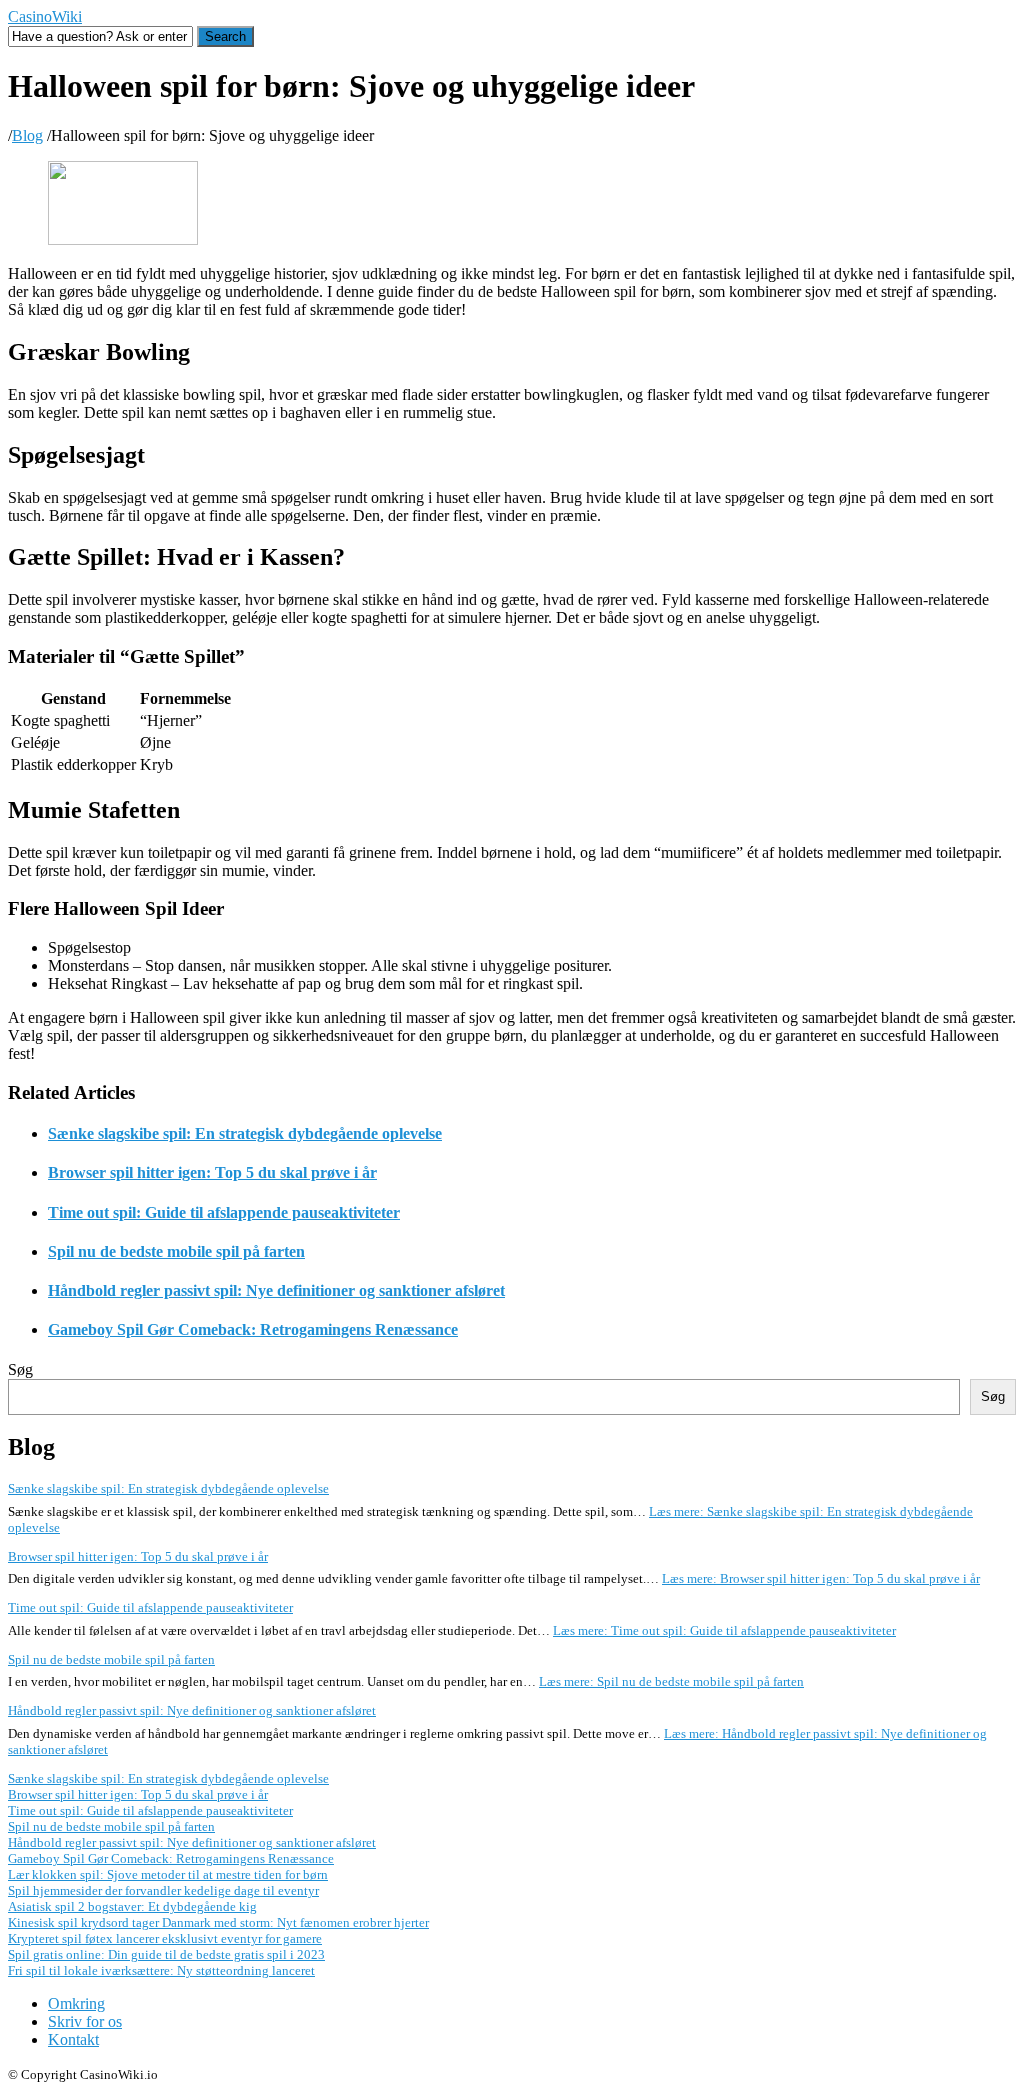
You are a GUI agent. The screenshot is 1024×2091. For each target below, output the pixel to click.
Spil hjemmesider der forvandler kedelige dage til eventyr (163, 1890)
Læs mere (821, 1578)
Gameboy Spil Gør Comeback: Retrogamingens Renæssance (253, 1329)
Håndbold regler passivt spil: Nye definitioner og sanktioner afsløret (276, 1290)
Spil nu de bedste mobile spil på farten (176, 1251)
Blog (27, 135)
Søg (20, 1369)
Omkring (76, 2003)
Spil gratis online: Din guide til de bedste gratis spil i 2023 (166, 1954)
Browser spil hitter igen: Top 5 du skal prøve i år (212, 1172)
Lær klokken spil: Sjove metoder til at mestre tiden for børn (168, 1874)
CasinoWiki (45, 16)
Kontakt (73, 2039)
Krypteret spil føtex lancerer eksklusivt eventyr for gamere (165, 1938)
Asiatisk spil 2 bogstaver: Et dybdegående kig (132, 1906)
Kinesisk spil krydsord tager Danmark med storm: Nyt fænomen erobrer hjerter (218, 1922)
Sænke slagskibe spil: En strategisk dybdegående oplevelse (245, 1133)
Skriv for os (85, 2021)
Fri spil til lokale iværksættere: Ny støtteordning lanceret (161, 1970)
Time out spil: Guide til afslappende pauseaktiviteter (224, 1212)
